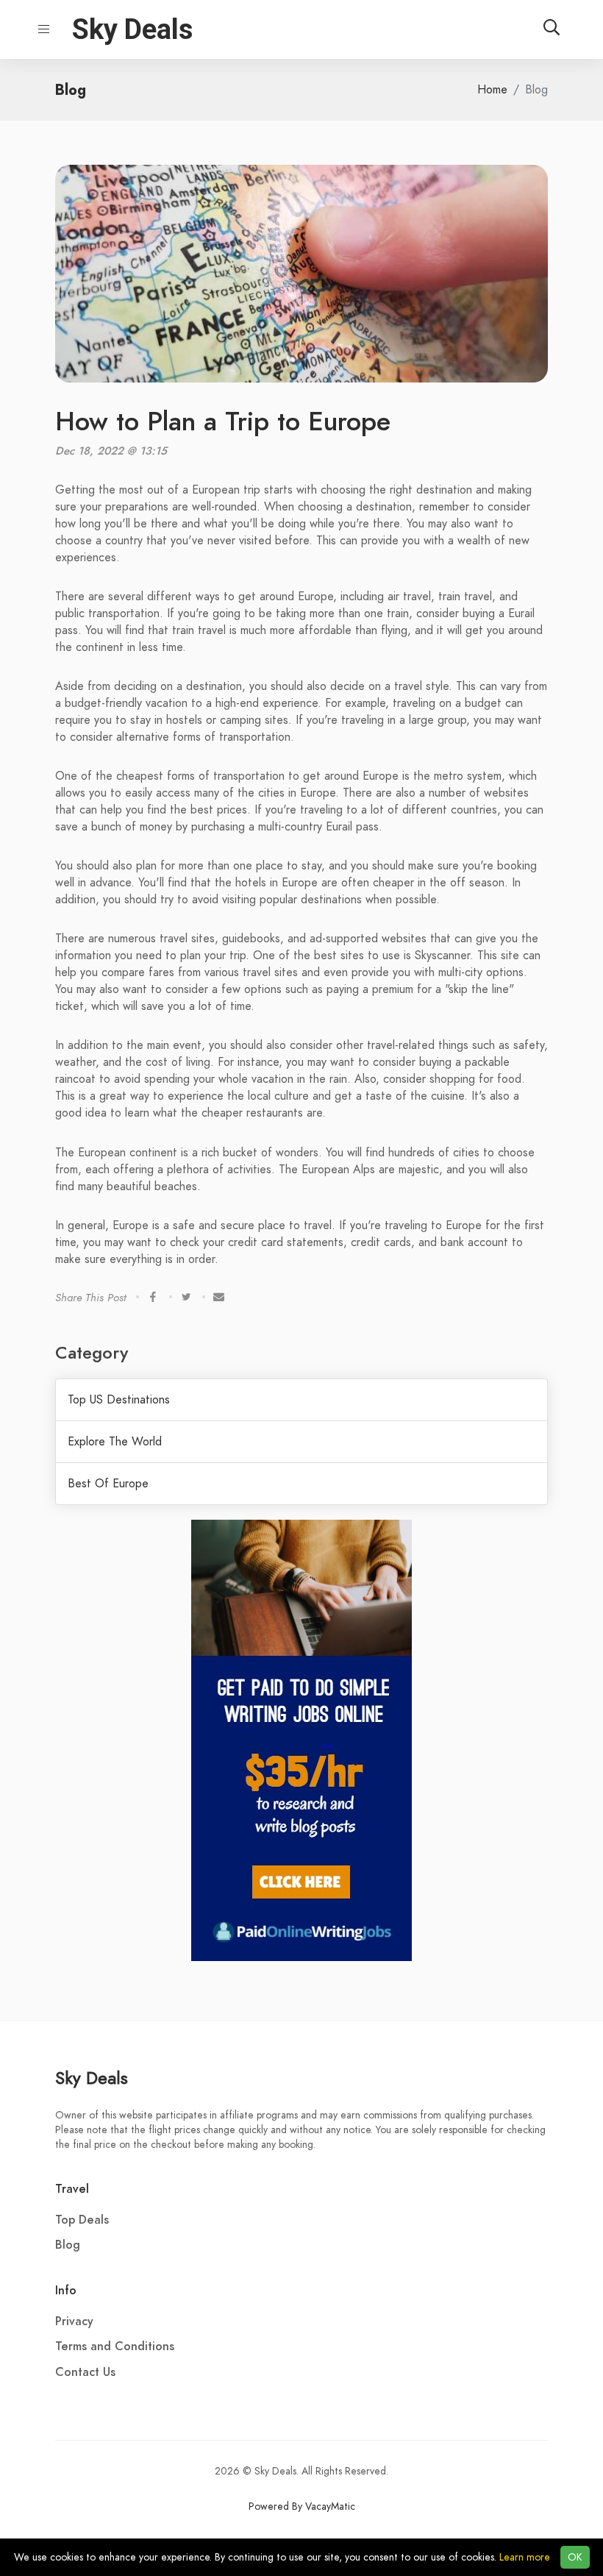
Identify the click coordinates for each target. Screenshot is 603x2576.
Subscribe (302, 157)
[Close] (472, 37)
